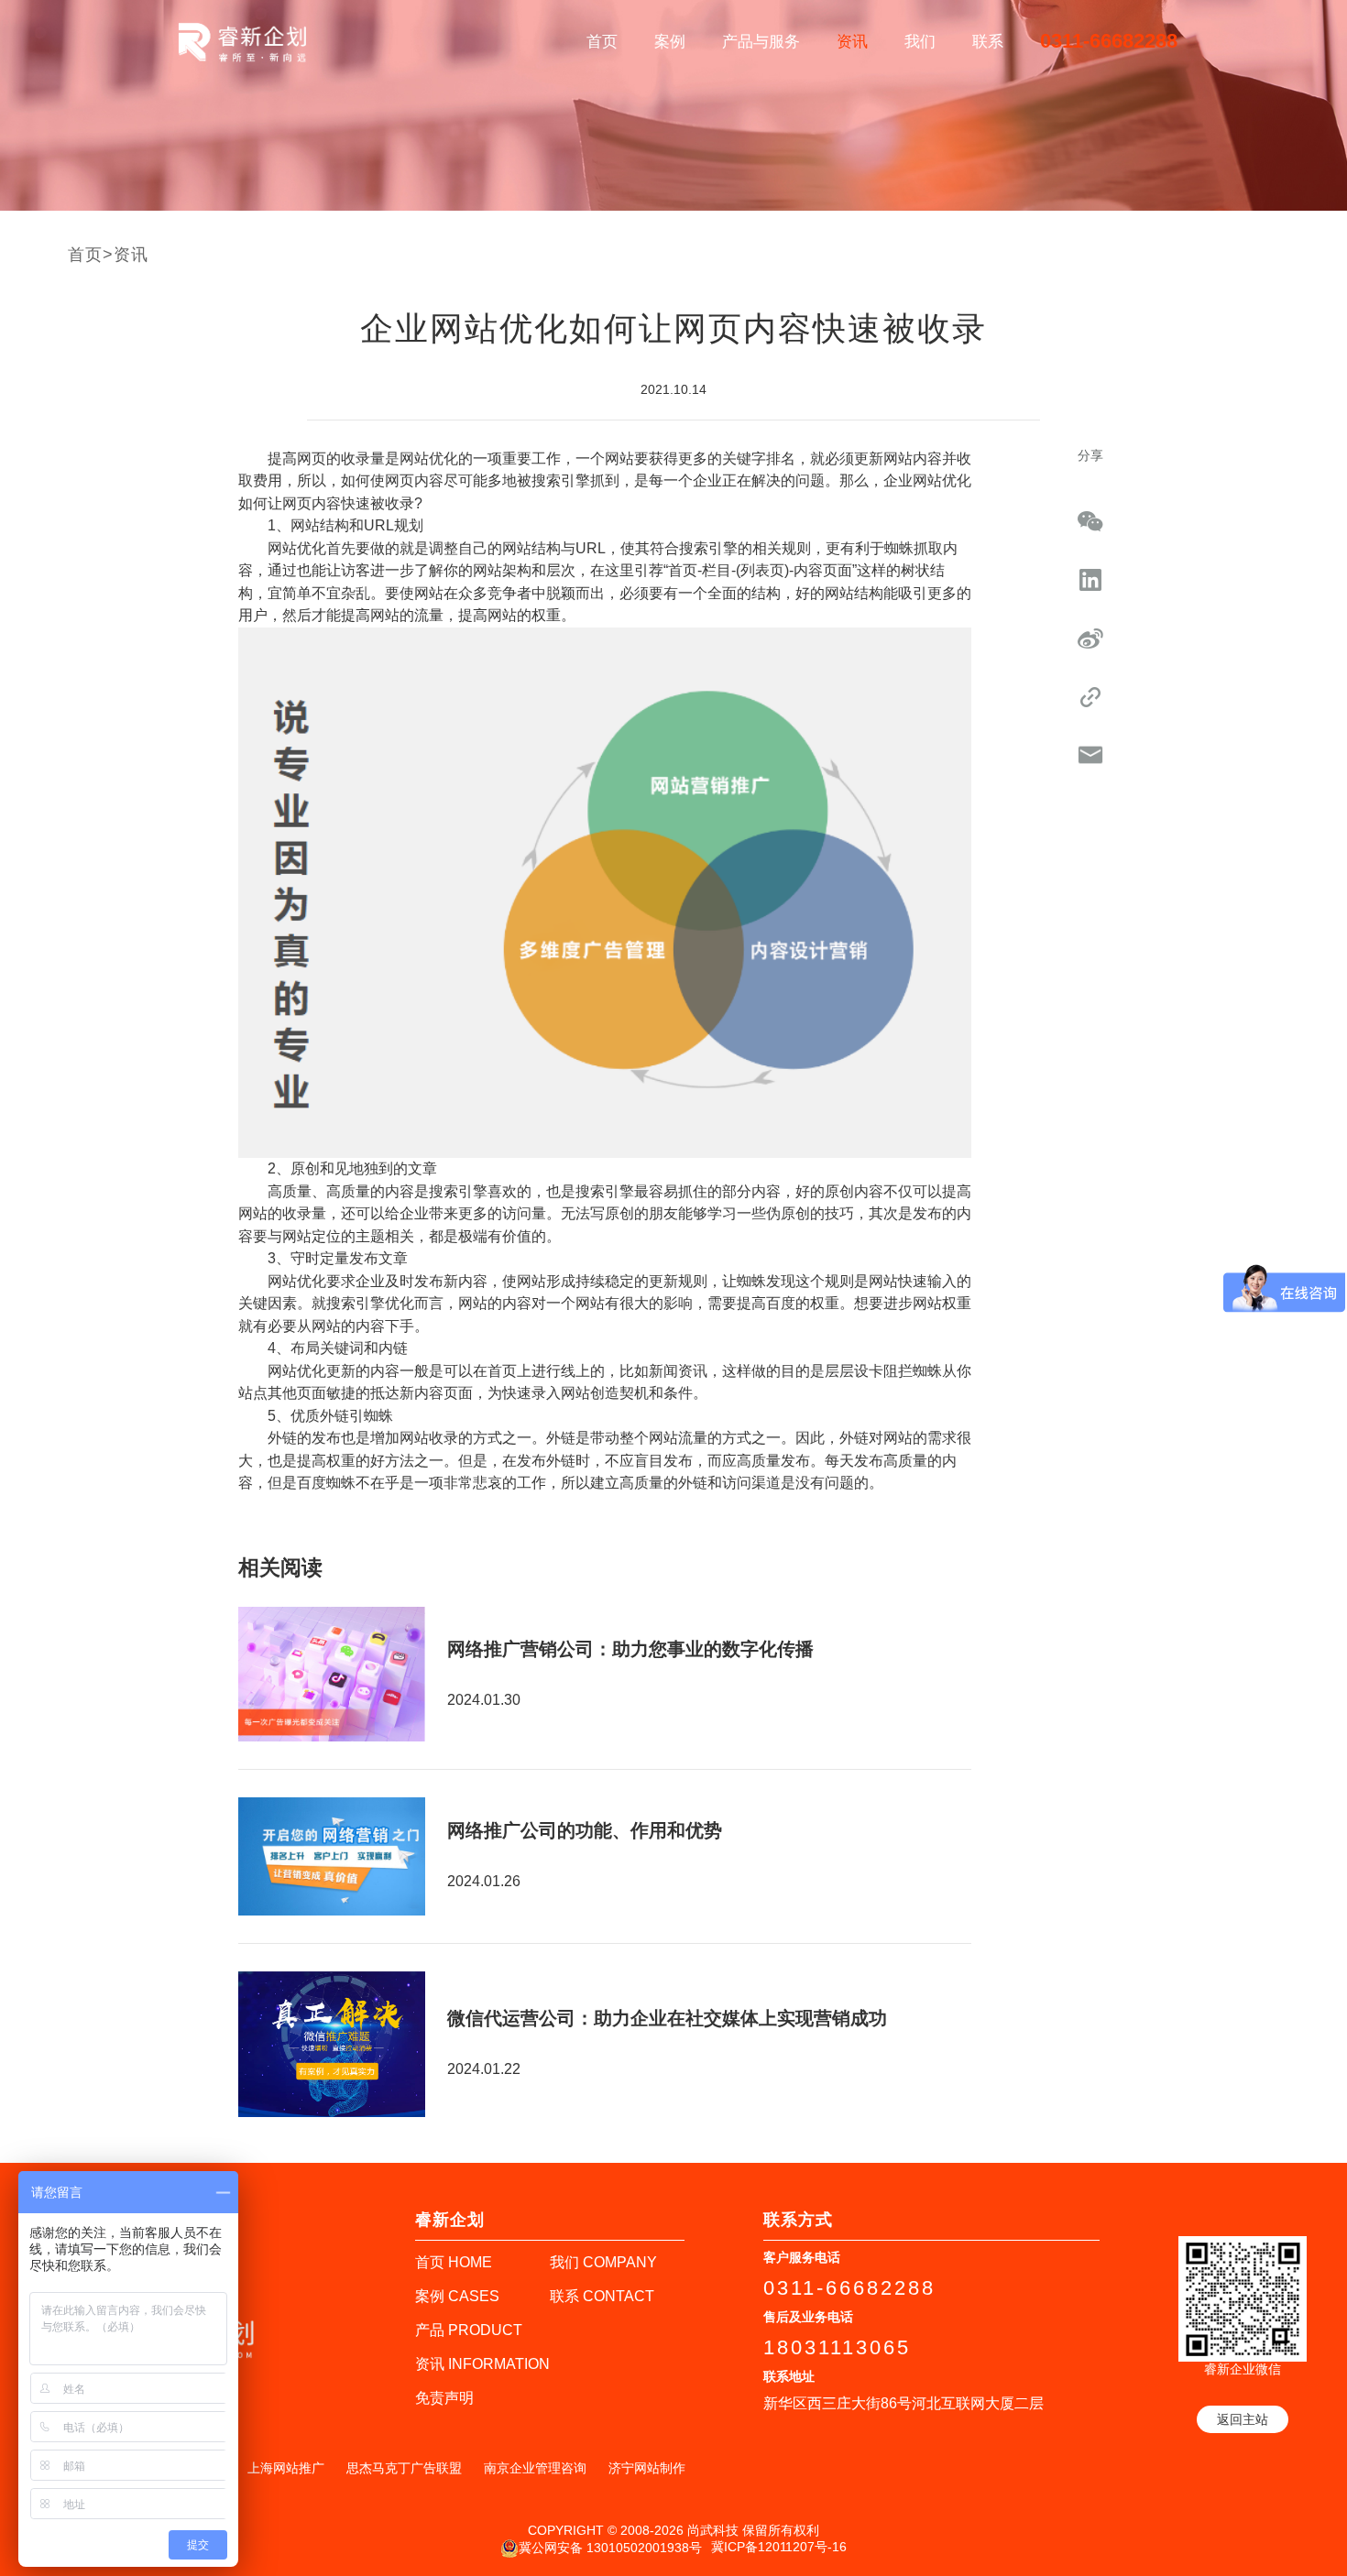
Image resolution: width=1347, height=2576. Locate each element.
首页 (602, 42)
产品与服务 (761, 42)
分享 (1090, 455)
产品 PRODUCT (469, 2330)
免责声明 (444, 2398)
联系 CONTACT (602, 2296)
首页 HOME (454, 2262)
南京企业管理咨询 (535, 2468)
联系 (988, 42)
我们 (920, 42)
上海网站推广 (286, 2468)
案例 (670, 42)
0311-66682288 (1109, 41)
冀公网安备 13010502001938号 (610, 2548)
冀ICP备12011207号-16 (779, 2547)
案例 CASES (457, 2296)
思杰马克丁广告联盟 (404, 2468)
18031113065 (837, 2347)
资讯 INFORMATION (482, 2364)
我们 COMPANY (603, 2262)
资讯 (852, 42)
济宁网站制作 (647, 2468)
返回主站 (1243, 2419)
